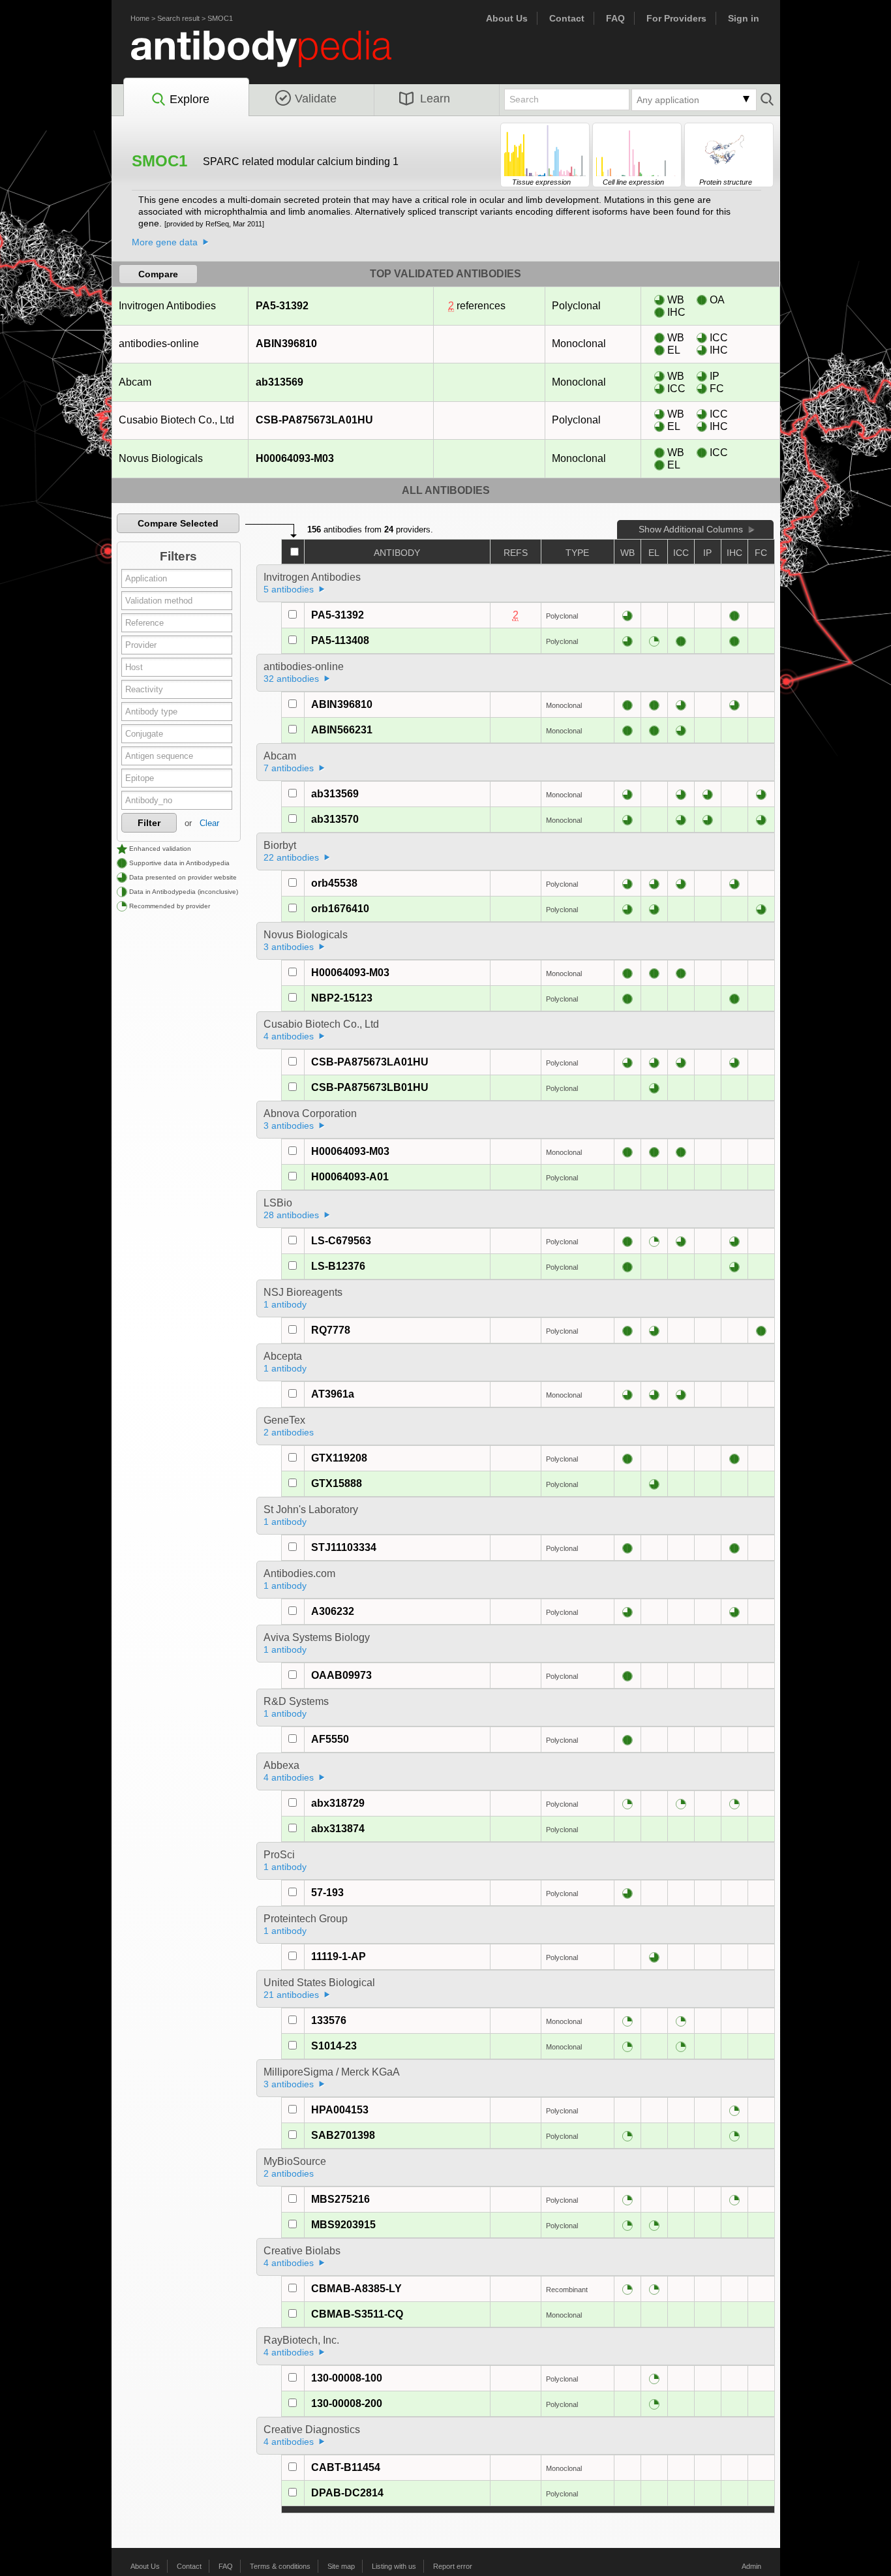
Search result (178, 18)
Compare (158, 274)
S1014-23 (334, 2046)
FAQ (615, 18)
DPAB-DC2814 (347, 2493)
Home (140, 18)
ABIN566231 (342, 730)
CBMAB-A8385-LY (356, 2289)
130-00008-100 (347, 2378)
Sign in (744, 18)
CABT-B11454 (346, 2467)
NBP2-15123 (342, 998)
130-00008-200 (347, 2403)
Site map (341, 2566)
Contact (567, 18)
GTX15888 (337, 1483)
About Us (507, 18)
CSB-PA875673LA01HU (314, 420)
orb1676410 (340, 909)
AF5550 (330, 1739)
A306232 (333, 1611)
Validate (316, 99)
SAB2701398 (343, 2135)
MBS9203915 (343, 2225)
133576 (329, 2020)
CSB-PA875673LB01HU (370, 1087)
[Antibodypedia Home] (275, 56)
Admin (751, 2566)
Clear (209, 823)
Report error (453, 2566)
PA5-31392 (282, 306)
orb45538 (334, 883)
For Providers (676, 18)
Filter (149, 823)
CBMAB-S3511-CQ (357, 2314)
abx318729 (338, 1803)
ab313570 (335, 819)
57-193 (327, 1893)
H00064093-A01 (350, 1177)
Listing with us (394, 2566)
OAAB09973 (341, 1675)
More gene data (165, 242)
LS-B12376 (338, 1266)
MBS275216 (340, 2199)
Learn (435, 99)
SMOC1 (220, 18)
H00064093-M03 (295, 458)
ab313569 (279, 382)
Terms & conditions (280, 2566)
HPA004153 (340, 2110)
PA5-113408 (340, 640)
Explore (189, 99)
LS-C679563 (341, 1241)
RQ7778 (331, 1330)
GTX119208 (339, 1458)
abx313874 (338, 1829)
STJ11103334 (344, 1547)
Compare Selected (178, 523)
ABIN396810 (286, 344)
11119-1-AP (339, 1956)
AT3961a (333, 1394)
